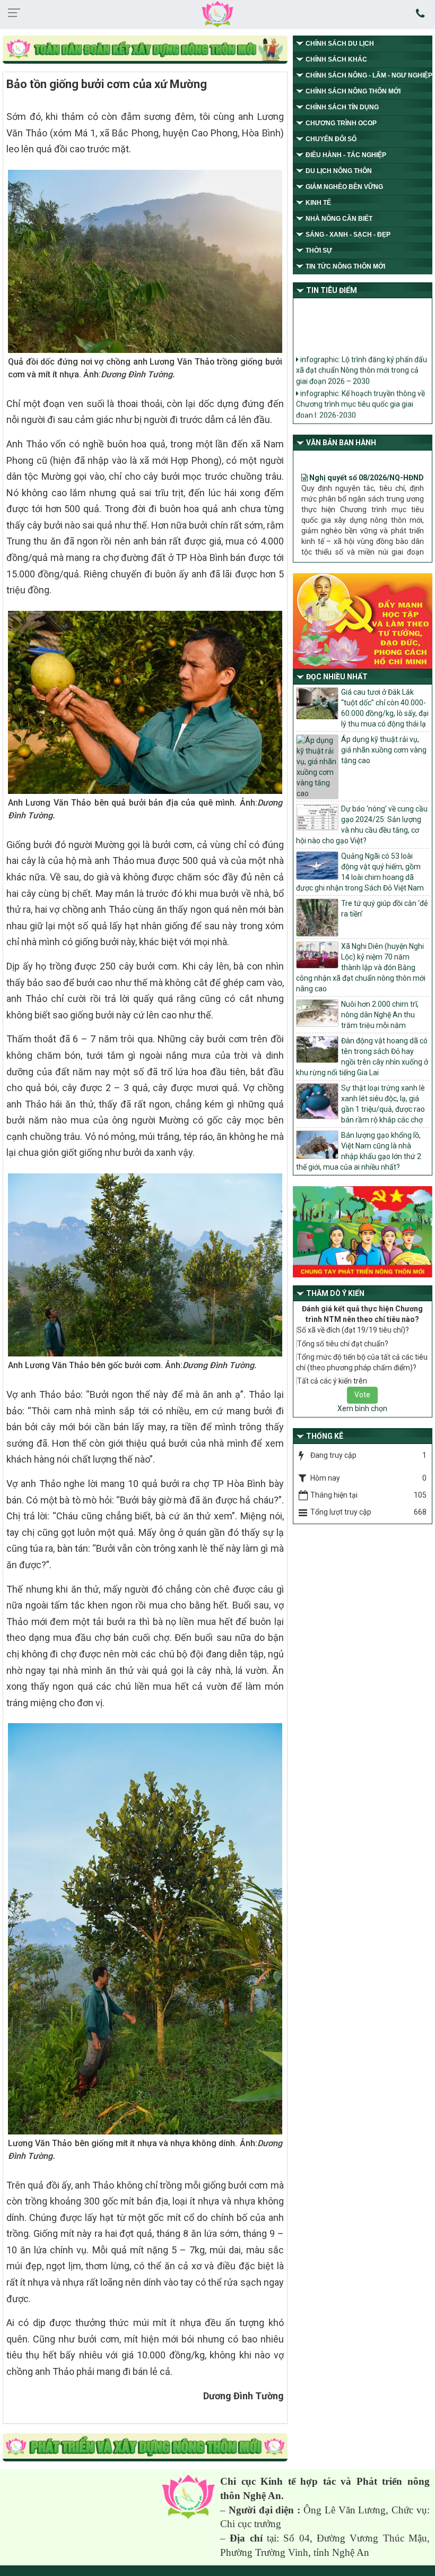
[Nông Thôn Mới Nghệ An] (217, 14)
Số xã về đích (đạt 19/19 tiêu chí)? (353, 1330)
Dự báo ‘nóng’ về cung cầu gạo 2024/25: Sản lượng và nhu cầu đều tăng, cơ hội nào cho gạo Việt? (362, 825)
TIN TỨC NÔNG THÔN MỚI (345, 266)
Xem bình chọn (362, 1408)
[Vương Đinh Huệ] (145, 2448)
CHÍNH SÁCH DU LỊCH (340, 44)
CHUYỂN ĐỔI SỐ (331, 139)
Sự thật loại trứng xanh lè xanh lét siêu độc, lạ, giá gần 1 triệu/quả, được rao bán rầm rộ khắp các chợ (383, 1104)
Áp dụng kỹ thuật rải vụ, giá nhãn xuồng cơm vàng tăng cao (384, 750)
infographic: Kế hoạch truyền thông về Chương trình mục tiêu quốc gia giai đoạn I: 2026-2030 (360, 391)
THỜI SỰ (319, 250)
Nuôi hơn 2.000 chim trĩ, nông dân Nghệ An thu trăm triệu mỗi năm (380, 1015)
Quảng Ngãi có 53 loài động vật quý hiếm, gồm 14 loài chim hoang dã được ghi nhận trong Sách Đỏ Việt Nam (360, 872)
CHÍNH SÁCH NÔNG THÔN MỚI (353, 91)
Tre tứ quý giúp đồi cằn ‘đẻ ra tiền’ (384, 909)
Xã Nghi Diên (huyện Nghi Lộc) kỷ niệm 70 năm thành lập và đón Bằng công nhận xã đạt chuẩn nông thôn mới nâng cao (361, 967)
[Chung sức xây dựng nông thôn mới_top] (145, 50)
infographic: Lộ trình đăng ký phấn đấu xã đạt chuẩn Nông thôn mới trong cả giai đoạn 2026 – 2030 (362, 357)
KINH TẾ (318, 203)
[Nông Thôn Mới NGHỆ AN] (188, 2496)
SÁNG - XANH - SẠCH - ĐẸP (348, 235)
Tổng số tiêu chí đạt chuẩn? (343, 1344)
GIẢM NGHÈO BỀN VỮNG (344, 187)
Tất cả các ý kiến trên (332, 1381)
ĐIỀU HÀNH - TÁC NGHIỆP (346, 155)
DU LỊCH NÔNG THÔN (339, 171)
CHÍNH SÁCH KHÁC (336, 59)
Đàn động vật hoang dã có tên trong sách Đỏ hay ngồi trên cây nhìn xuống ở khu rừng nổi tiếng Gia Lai (362, 1057)
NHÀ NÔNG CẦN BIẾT (339, 219)
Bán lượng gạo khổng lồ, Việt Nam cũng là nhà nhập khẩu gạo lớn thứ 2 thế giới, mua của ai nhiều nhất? (359, 1151)
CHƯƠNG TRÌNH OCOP (341, 123)
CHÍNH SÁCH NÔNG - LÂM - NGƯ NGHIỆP (369, 75)
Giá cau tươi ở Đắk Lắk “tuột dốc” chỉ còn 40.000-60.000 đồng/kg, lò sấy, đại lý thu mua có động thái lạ (385, 708)
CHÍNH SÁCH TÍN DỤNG (342, 107)
